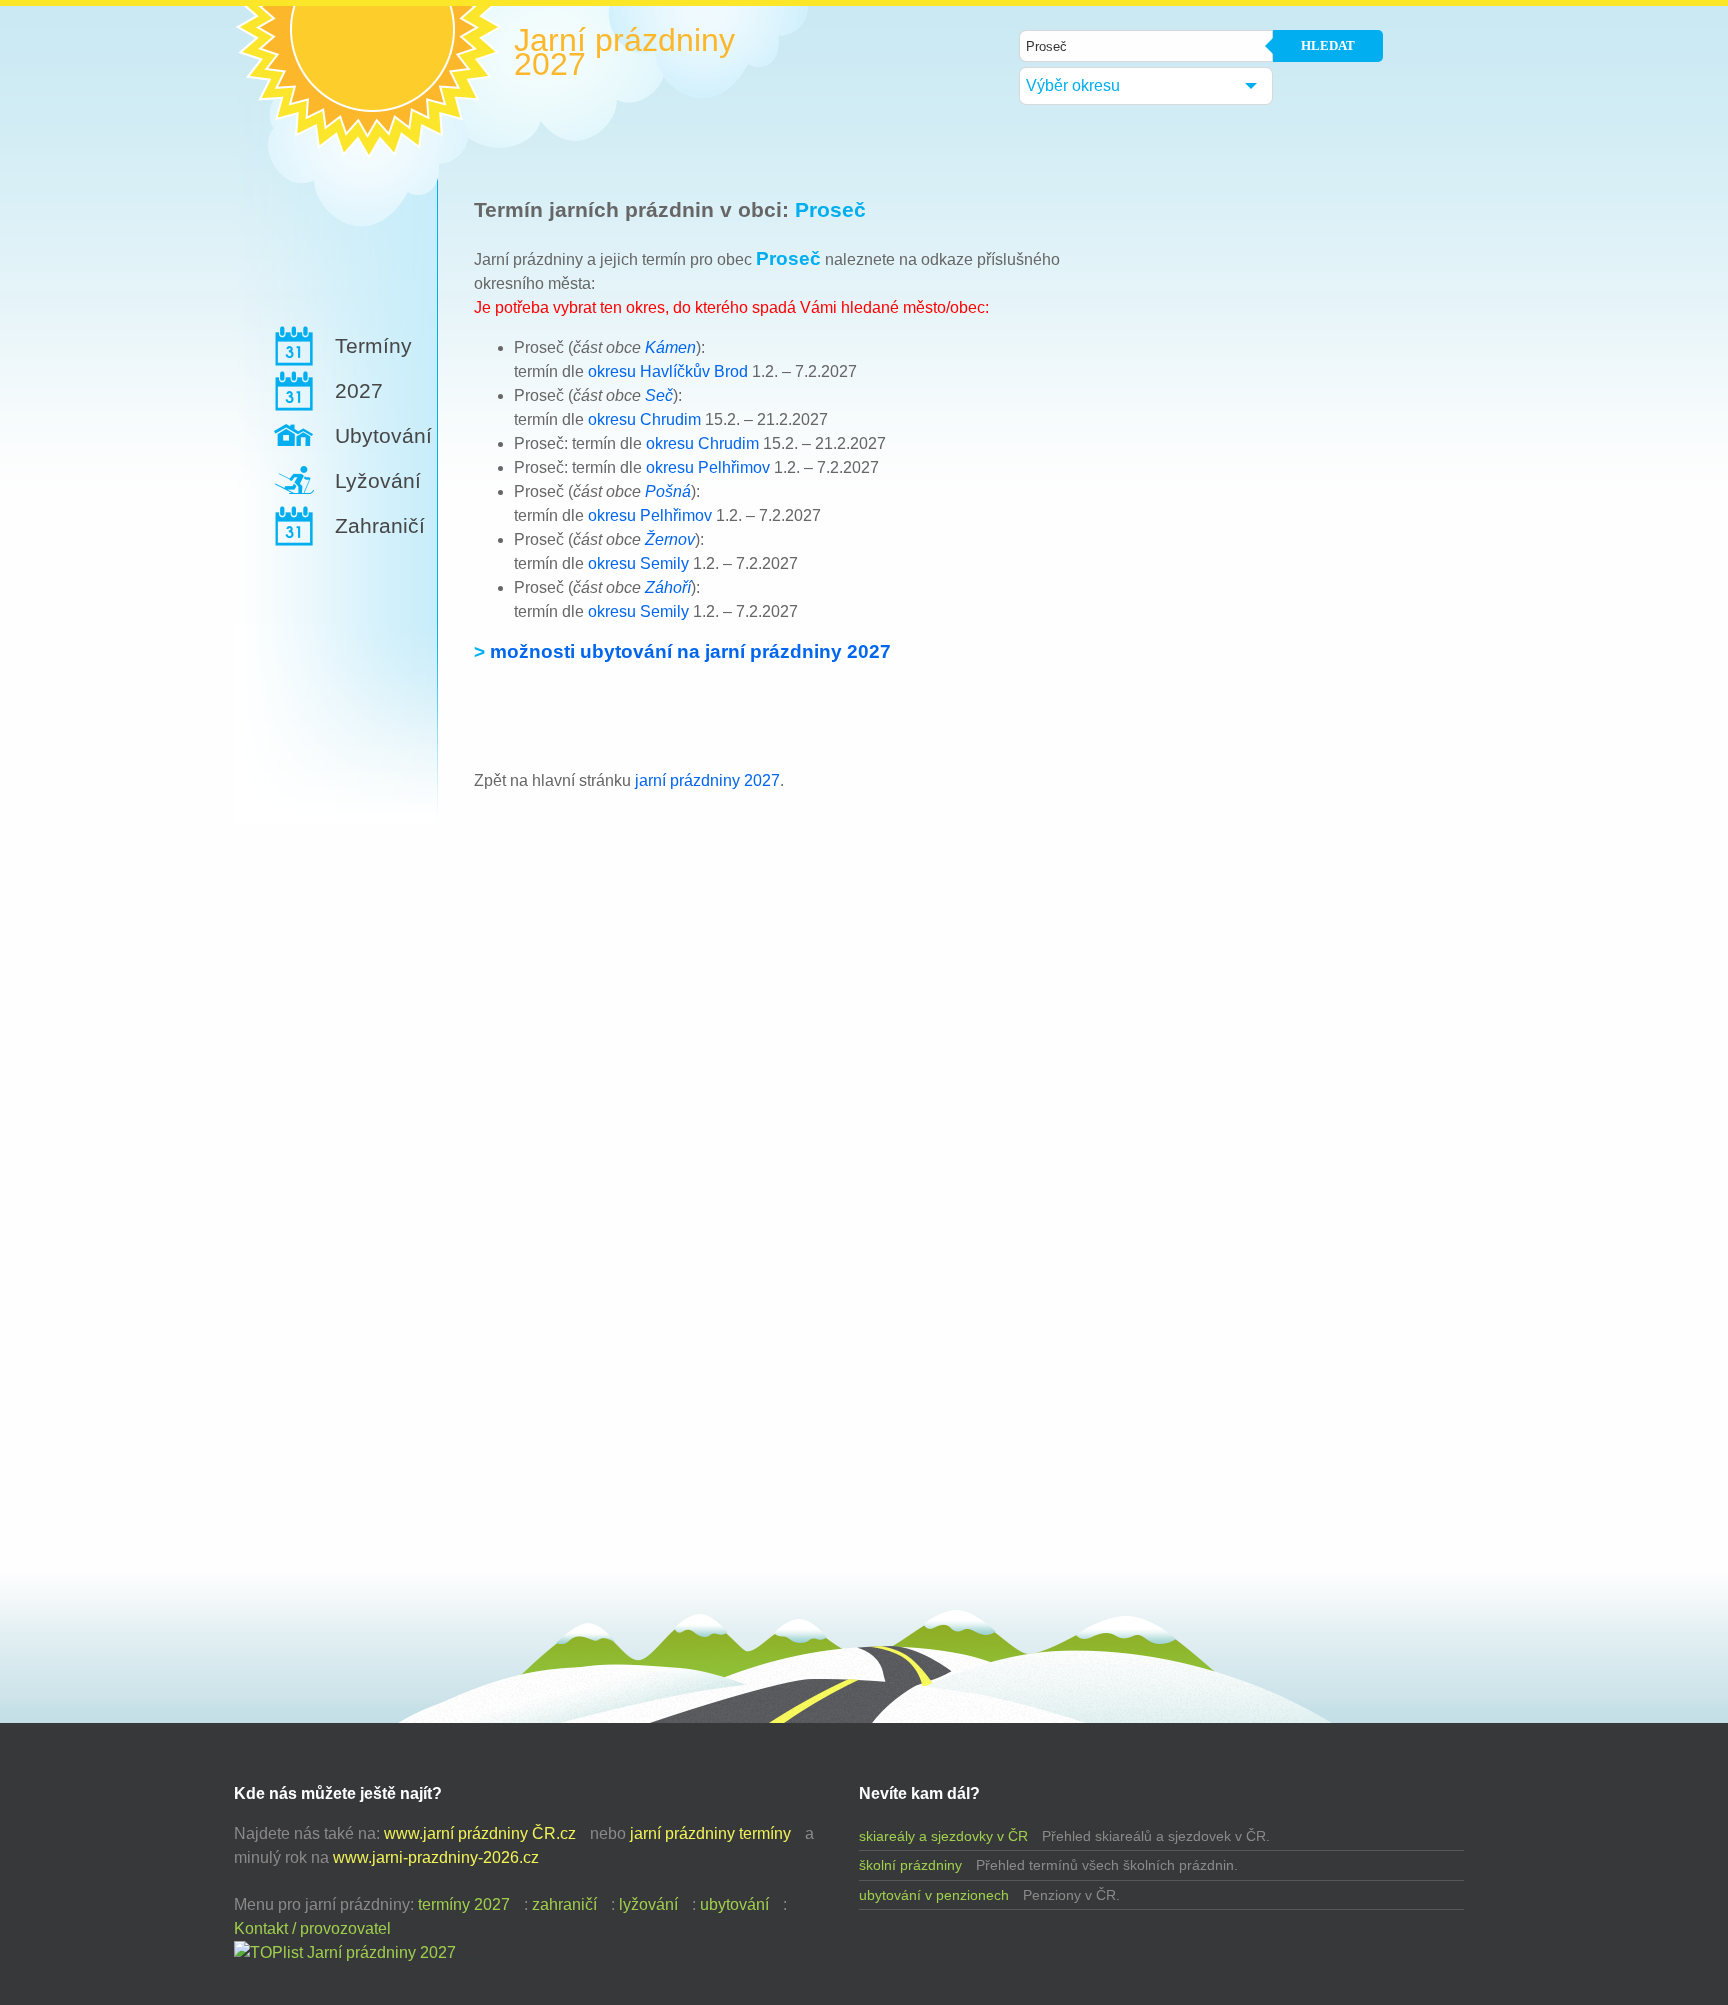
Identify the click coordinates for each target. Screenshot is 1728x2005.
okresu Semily (638, 563)
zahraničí (564, 1904)
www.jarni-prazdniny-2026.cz (436, 1857)
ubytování (734, 1904)
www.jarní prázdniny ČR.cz (480, 1833)
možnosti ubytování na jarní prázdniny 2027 (690, 651)
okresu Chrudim (644, 419)
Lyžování (378, 480)
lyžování (648, 1904)
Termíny (373, 345)
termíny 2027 (464, 1904)
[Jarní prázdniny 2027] (345, 1952)
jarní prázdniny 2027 (707, 780)
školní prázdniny (910, 1865)
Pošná (668, 491)
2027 (359, 390)
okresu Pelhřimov (708, 467)
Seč (659, 395)
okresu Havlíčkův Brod (668, 371)
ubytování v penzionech (934, 1895)
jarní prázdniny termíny (710, 1833)
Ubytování (383, 435)
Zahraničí (380, 525)
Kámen (670, 347)
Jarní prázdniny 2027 (624, 52)
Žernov (670, 539)
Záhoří (668, 587)
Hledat (1328, 45)
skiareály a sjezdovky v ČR (943, 1836)
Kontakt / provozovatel (312, 1928)
